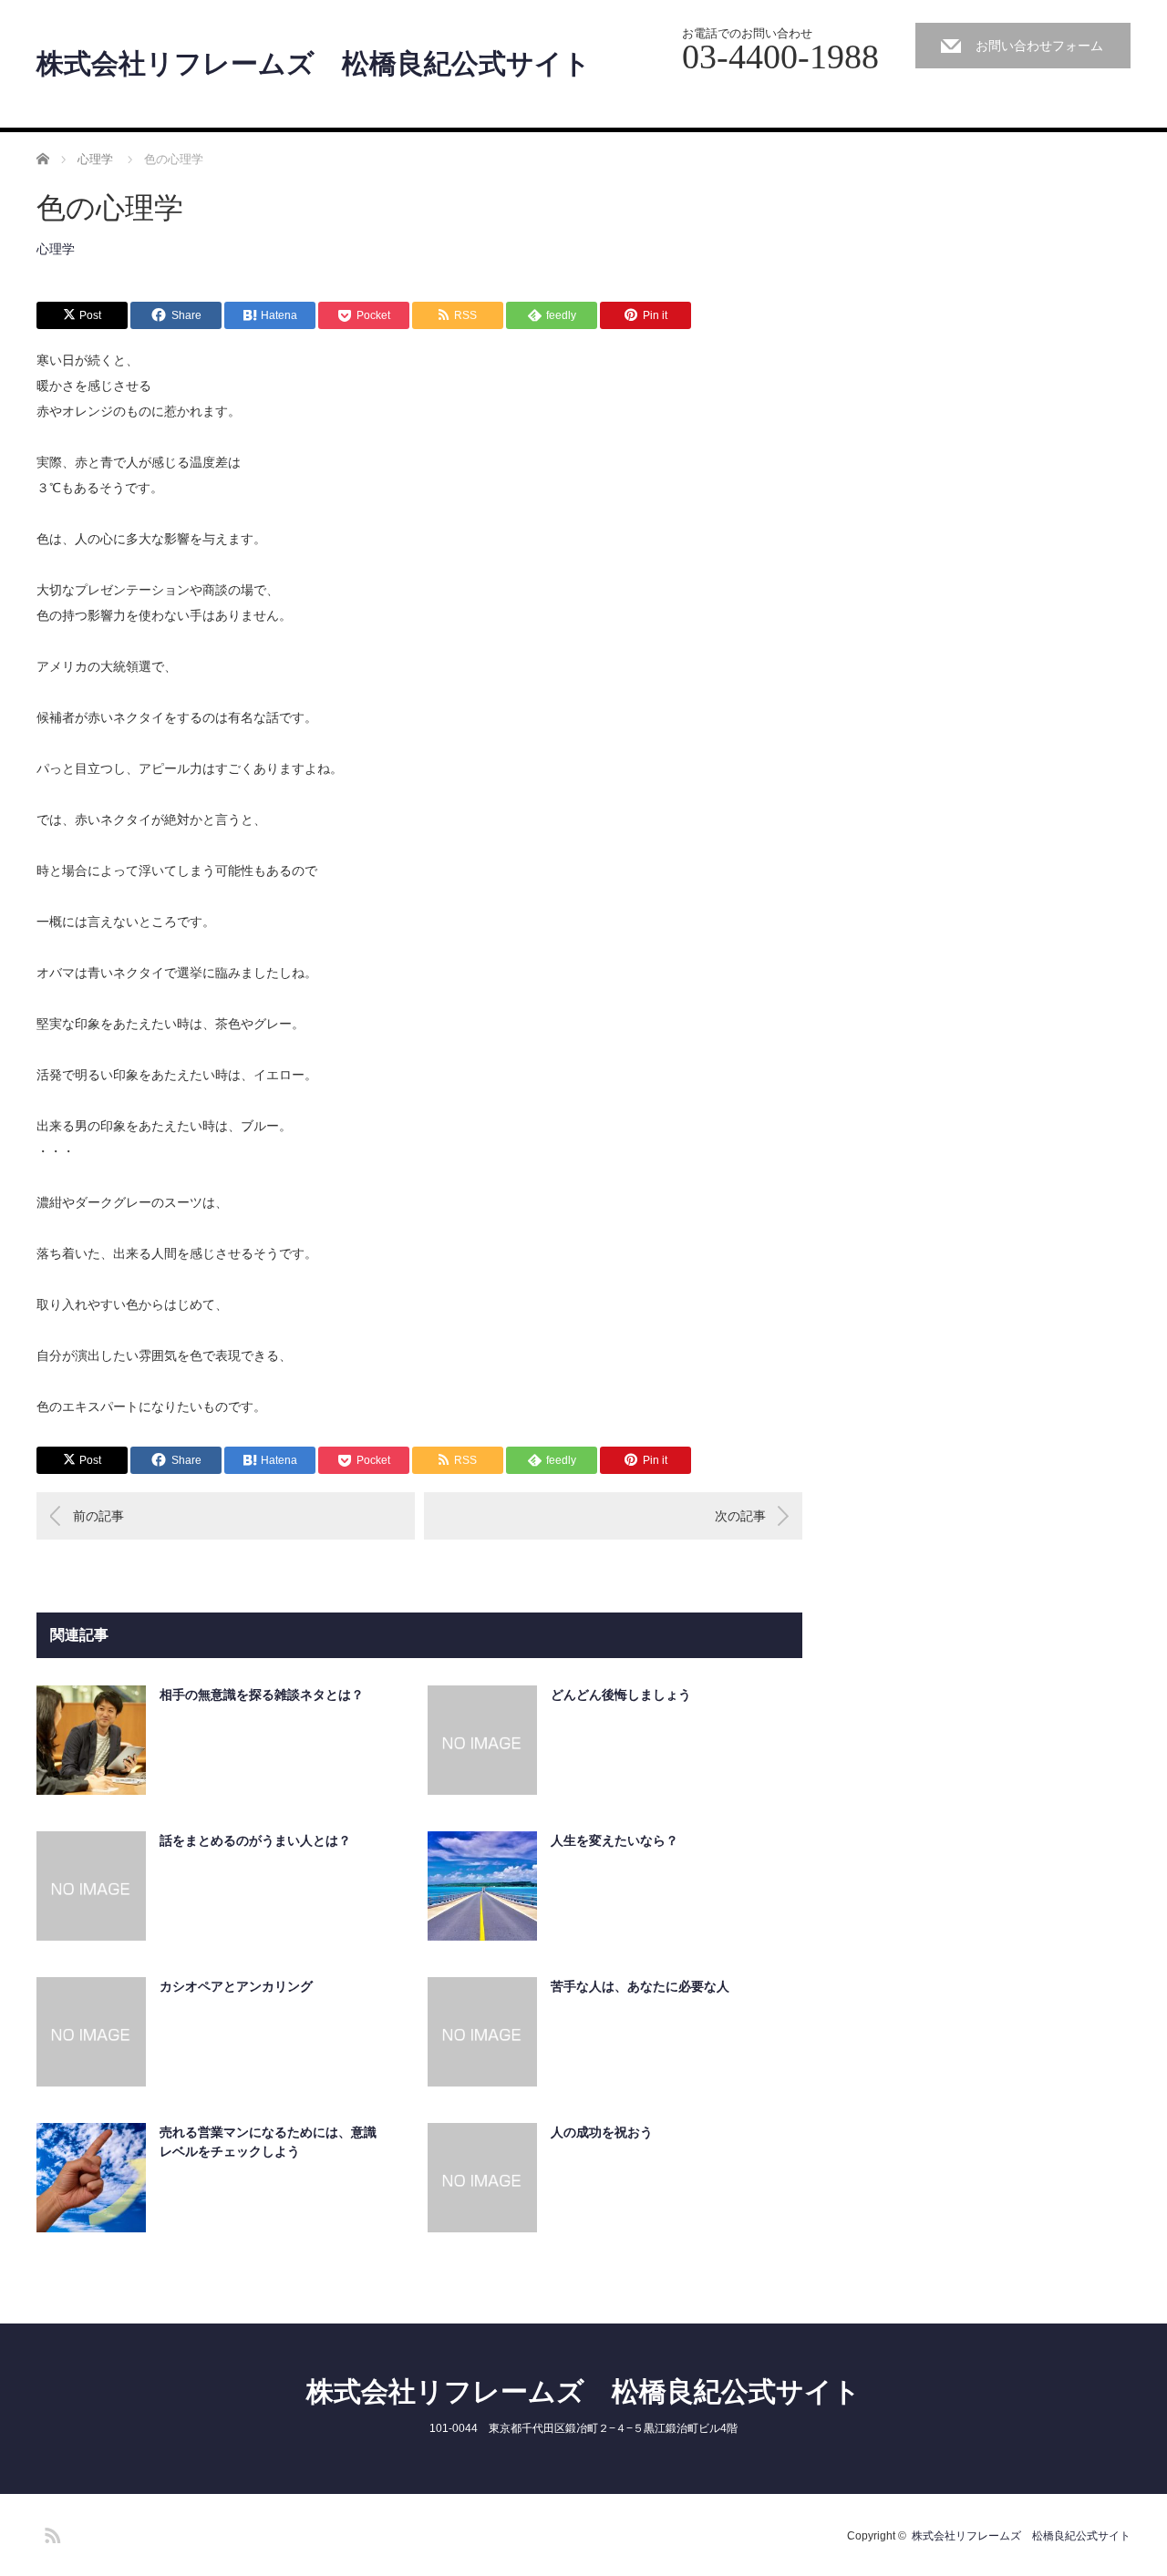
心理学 (56, 249)
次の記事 (740, 1516)
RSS (50, 2532)
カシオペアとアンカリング (236, 1986)
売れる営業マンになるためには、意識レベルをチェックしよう (268, 2142)
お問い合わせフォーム (1039, 46)
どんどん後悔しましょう (621, 1695)
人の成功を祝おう (602, 2132)
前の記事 (98, 1516)
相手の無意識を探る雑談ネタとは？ (262, 1695)
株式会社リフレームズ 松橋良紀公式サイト (314, 64)
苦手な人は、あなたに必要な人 (640, 1986)
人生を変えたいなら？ (614, 1840)
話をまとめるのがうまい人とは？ (255, 1840)
